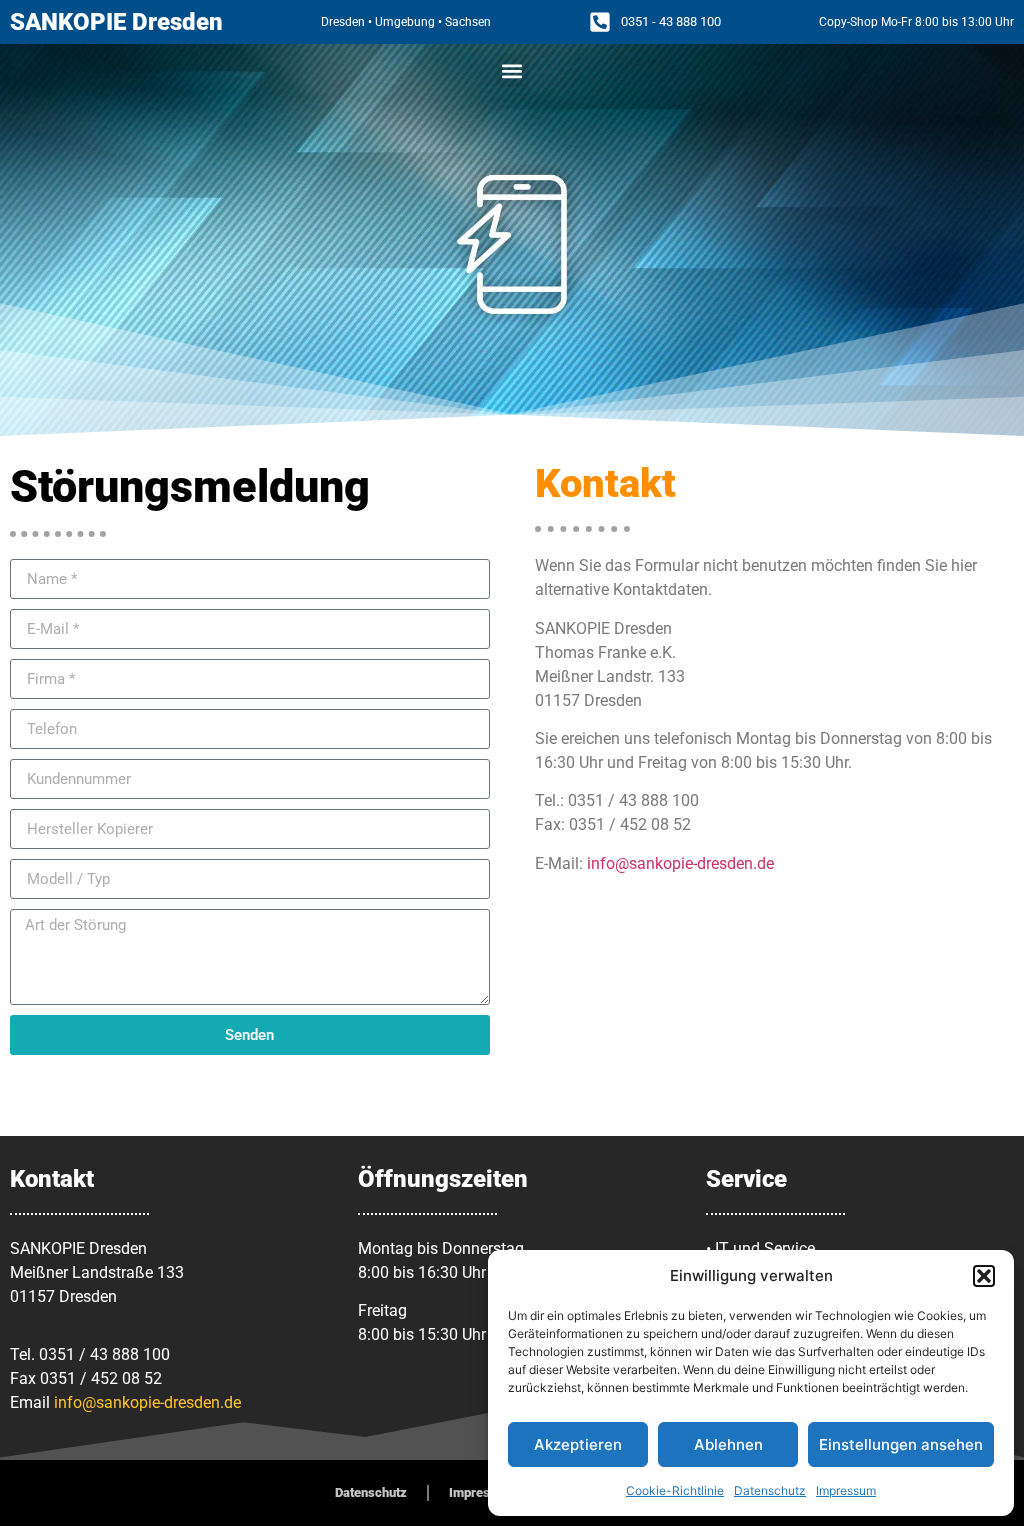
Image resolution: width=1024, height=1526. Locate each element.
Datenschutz (770, 1490)
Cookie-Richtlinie (675, 1490)
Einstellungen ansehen (901, 1444)
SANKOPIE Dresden (116, 22)
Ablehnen (728, 1444)
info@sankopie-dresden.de (680, 863)
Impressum (846, 1490)
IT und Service (765, 1248)
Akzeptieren (578, 1444)
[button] (984, 1276)
